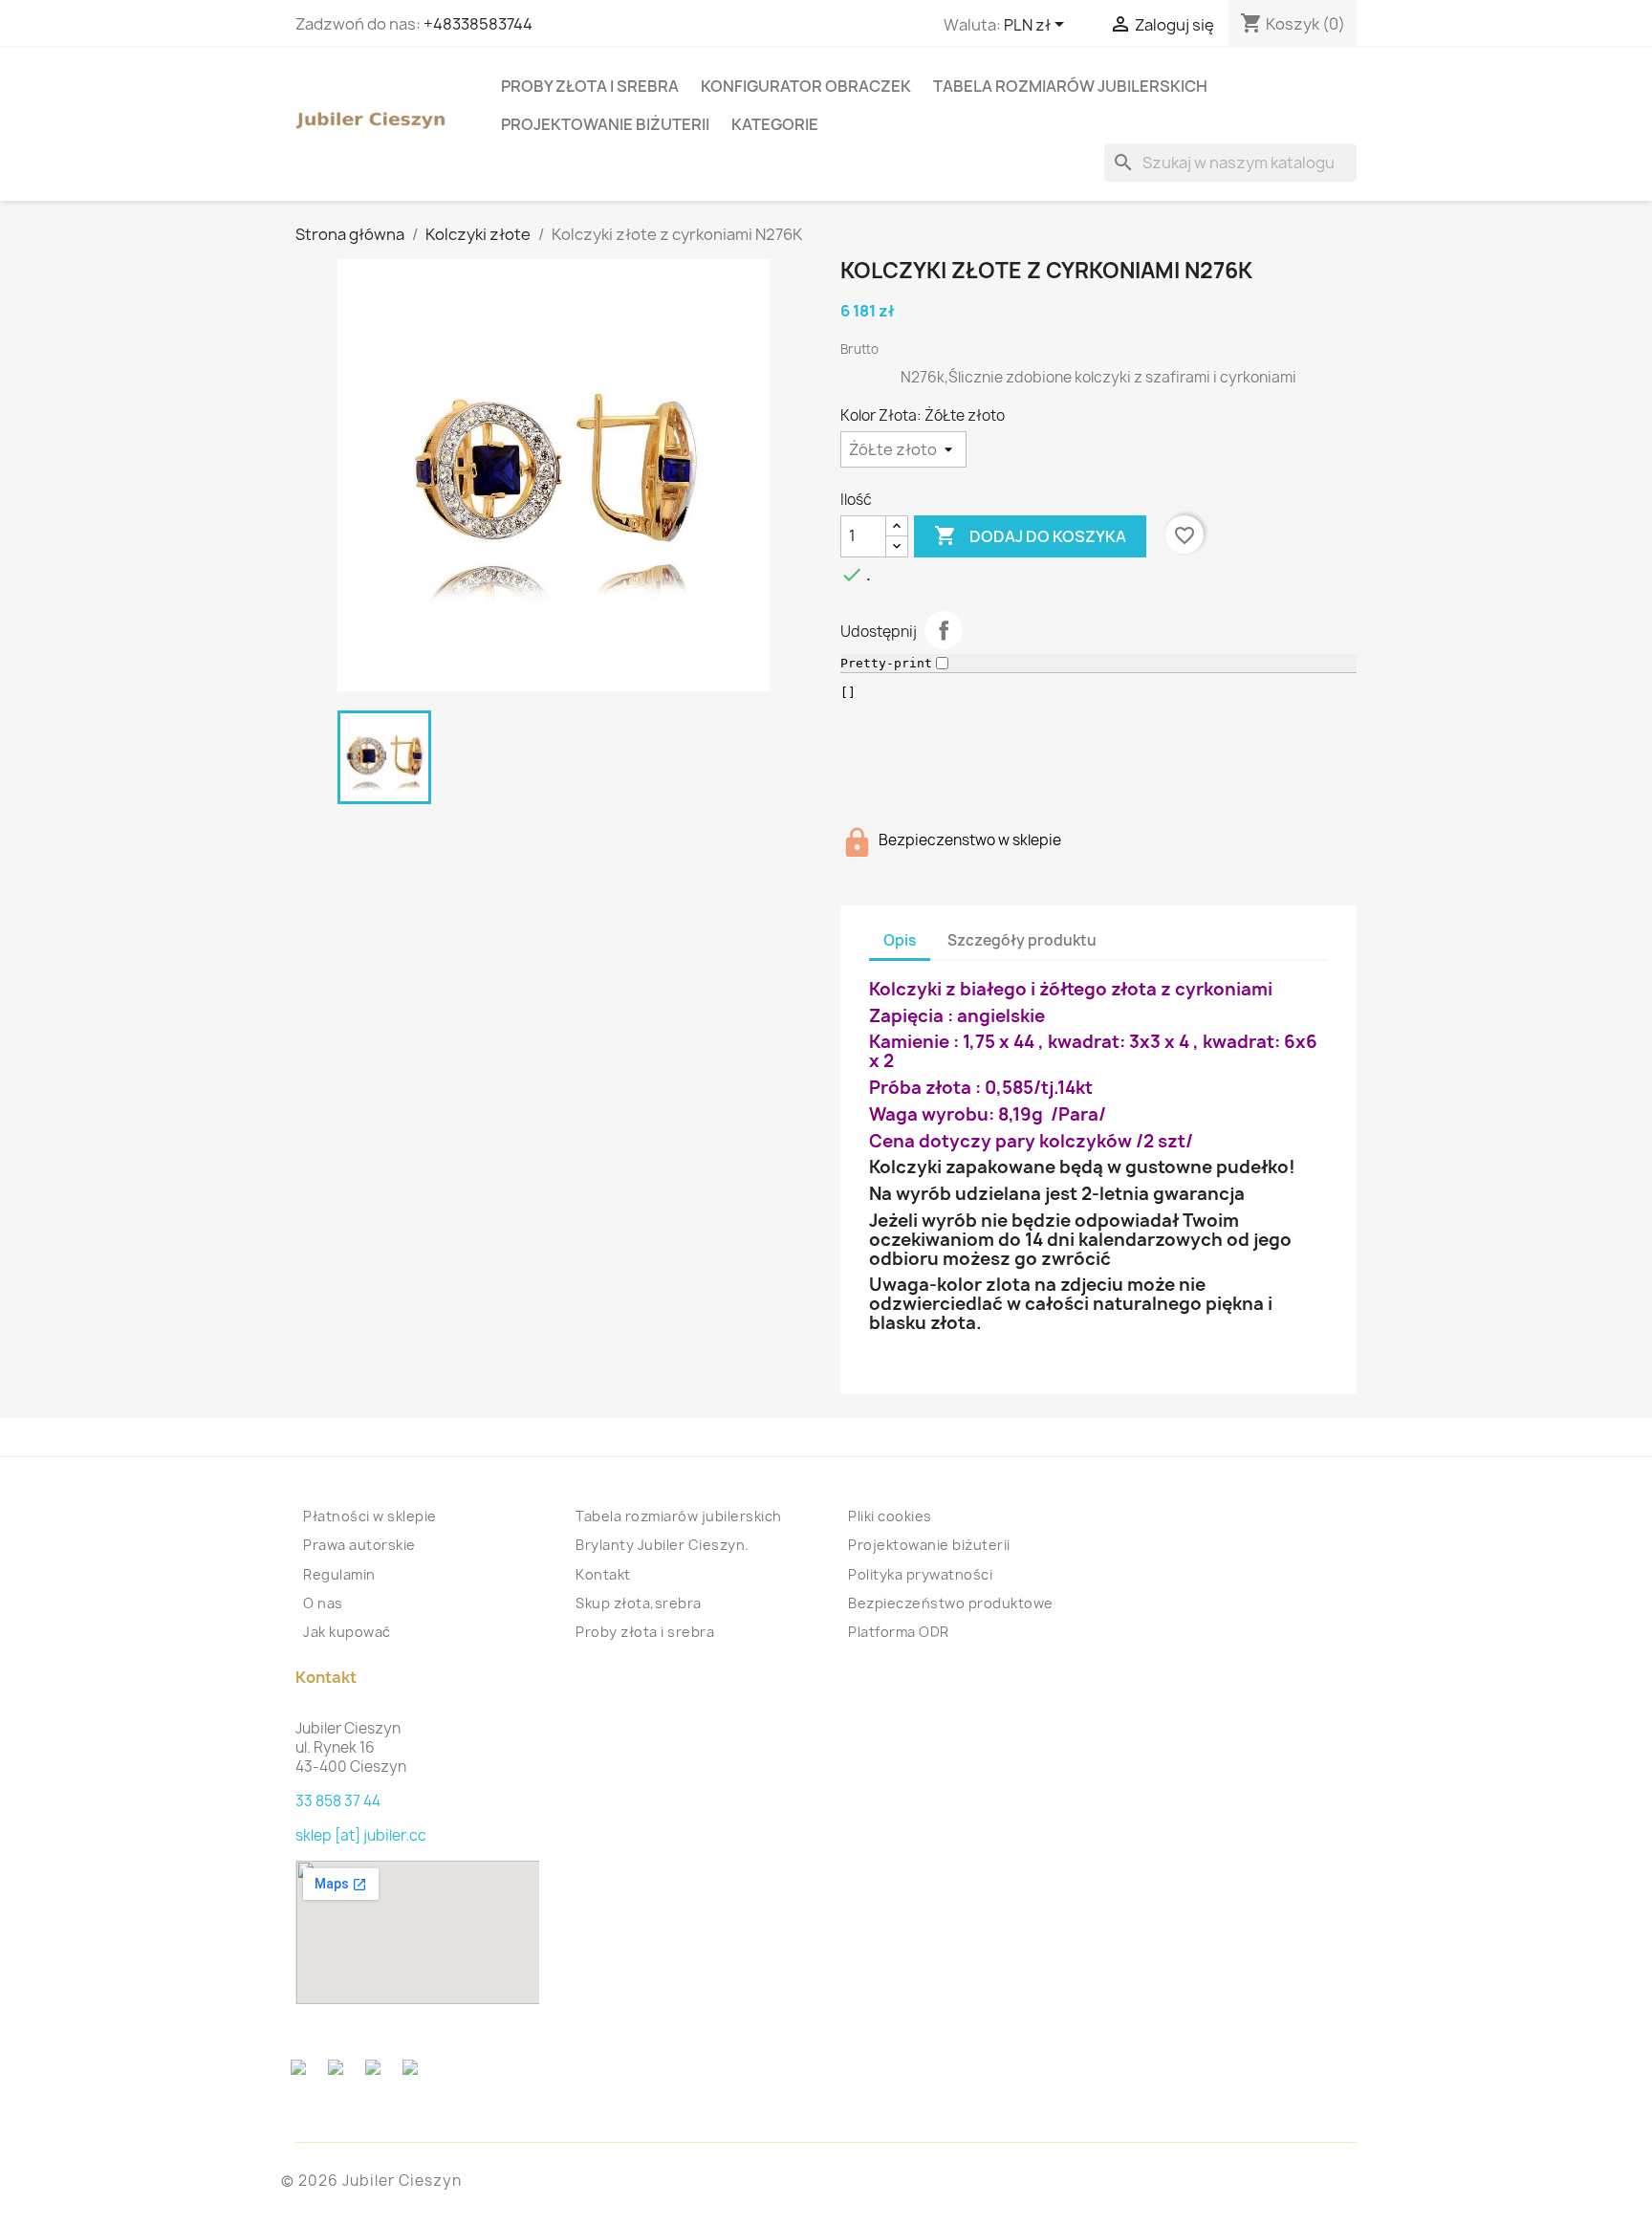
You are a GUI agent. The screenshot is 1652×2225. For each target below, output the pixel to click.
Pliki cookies (890, 1516)
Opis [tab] (900, 940)
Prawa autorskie (359, 1545)
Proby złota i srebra (590, 86)
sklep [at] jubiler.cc (361, 1835)
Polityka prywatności (920, 1574)
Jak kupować (347, 1632)
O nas (323, 1603)
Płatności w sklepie (370, 1516)
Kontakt (603, 1574)
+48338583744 (478, 24)
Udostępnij (944, 630)
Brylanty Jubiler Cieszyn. (663, 1545)
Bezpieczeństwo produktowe (951, 1603)
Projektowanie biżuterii (605, 124)
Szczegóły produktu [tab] (1022, 940)
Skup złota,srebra (639, 1603)
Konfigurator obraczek (806, 86)
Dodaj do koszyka (1030, 535)
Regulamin (339, 1574)
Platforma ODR (899, 1632)
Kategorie (775, 124)
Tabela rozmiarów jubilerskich (1070, 86)
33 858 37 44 (338, 1801)
